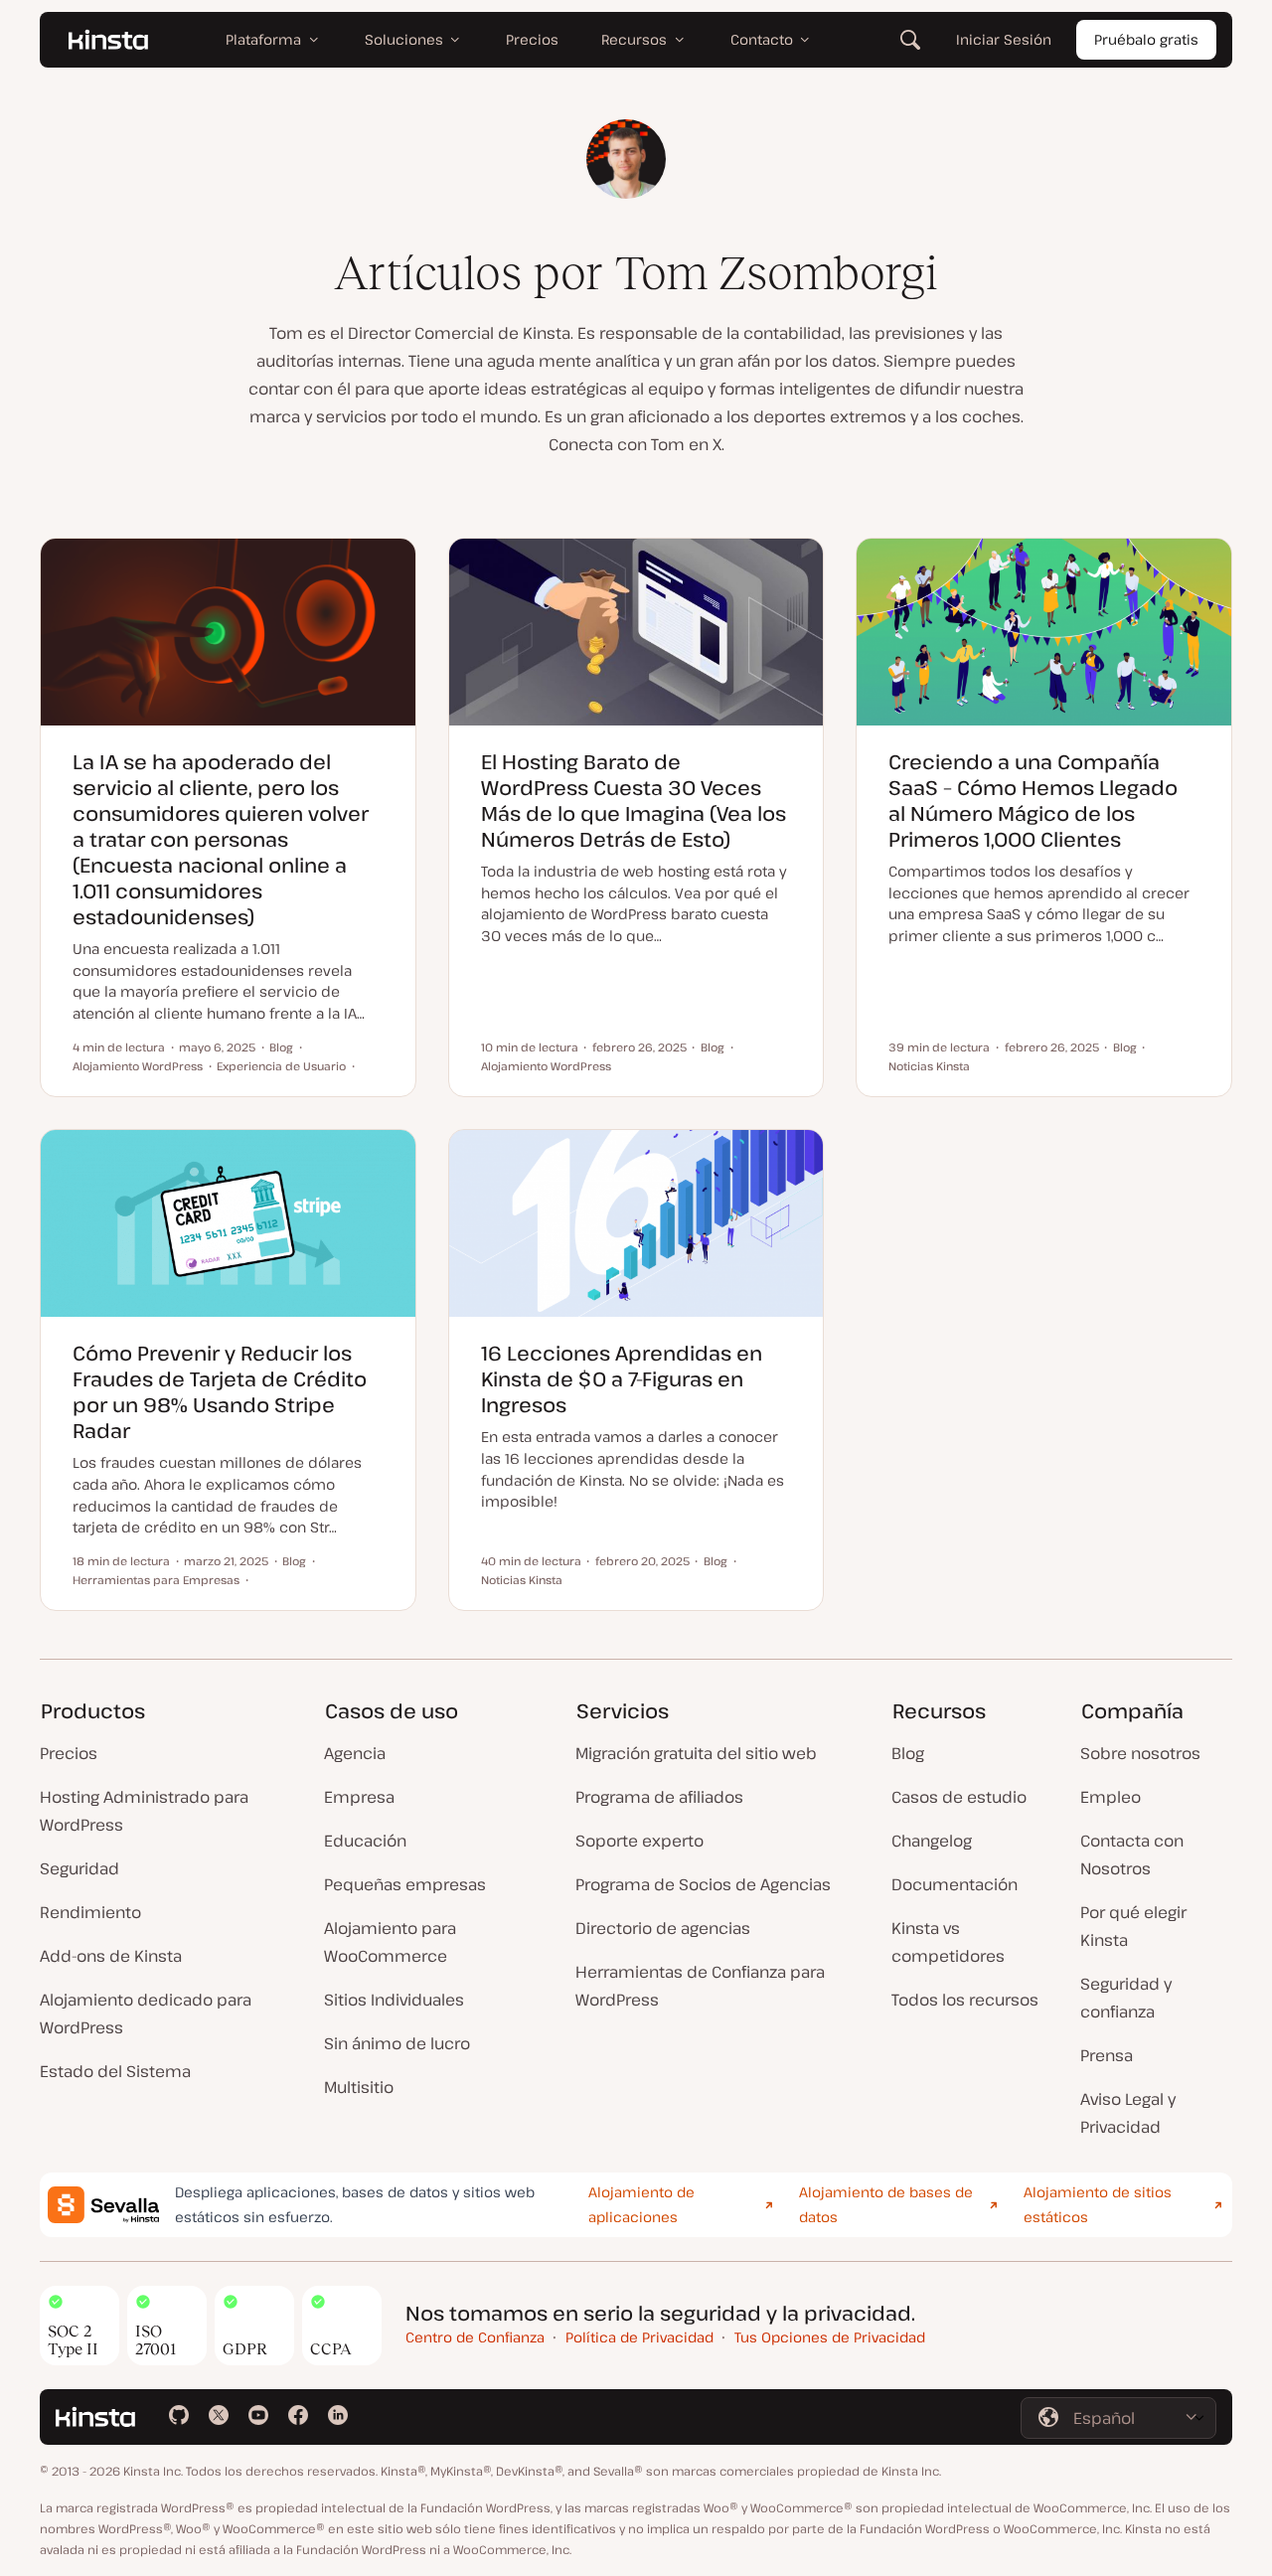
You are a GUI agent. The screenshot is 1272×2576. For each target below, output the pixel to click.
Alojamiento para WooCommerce (390, 1942)
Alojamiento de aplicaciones (641, 2204)
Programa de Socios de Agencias (703, 1884)
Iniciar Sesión (1004, 39)
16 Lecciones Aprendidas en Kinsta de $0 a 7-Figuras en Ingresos (622, 1379)
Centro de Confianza (475, 2337)
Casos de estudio (959, 1797)
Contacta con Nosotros (1132, 1854)
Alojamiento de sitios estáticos (1098, 2204)
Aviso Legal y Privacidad (1128, 2113)
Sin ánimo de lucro (397, 2043)
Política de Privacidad (639, 2337)
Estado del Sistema (115, 2071)
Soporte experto (639, 1841)
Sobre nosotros (1140, 1753)
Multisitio (359, 2087)
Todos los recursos (965, 2000)
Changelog (932, 1841)
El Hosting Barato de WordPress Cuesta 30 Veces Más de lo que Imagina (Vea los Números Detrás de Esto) (634, 801)
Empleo (1111, 1797)
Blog (908, 1753)
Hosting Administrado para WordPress (144, 1811)
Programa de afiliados (659, 1797)
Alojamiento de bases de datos (886, 2204)
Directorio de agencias (663, 1928)
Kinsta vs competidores (948, 1942)
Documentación (954, 1884)
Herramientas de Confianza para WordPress (700, 1986)
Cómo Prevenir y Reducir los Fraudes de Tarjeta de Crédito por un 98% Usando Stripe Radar (220, 1392)
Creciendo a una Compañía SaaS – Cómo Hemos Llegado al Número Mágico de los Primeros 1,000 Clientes (1033, 801)
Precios (69, 1753)
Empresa (359, 1797)
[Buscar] (910, 40)
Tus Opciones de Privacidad (830, 2337)
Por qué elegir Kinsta (1133, 1926)
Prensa (1107, 2055)
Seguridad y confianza (1126, 1998)
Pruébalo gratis (1146, 39)
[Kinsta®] (108, 40)
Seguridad (79, 1868)
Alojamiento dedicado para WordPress (146, 2013)
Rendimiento (90, 1912)
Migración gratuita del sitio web (696, 1753)
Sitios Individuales (394, 2000)
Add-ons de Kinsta (111, 1956)
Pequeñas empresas (405, 1884)
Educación (365, 1841)
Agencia (355, 1753)
